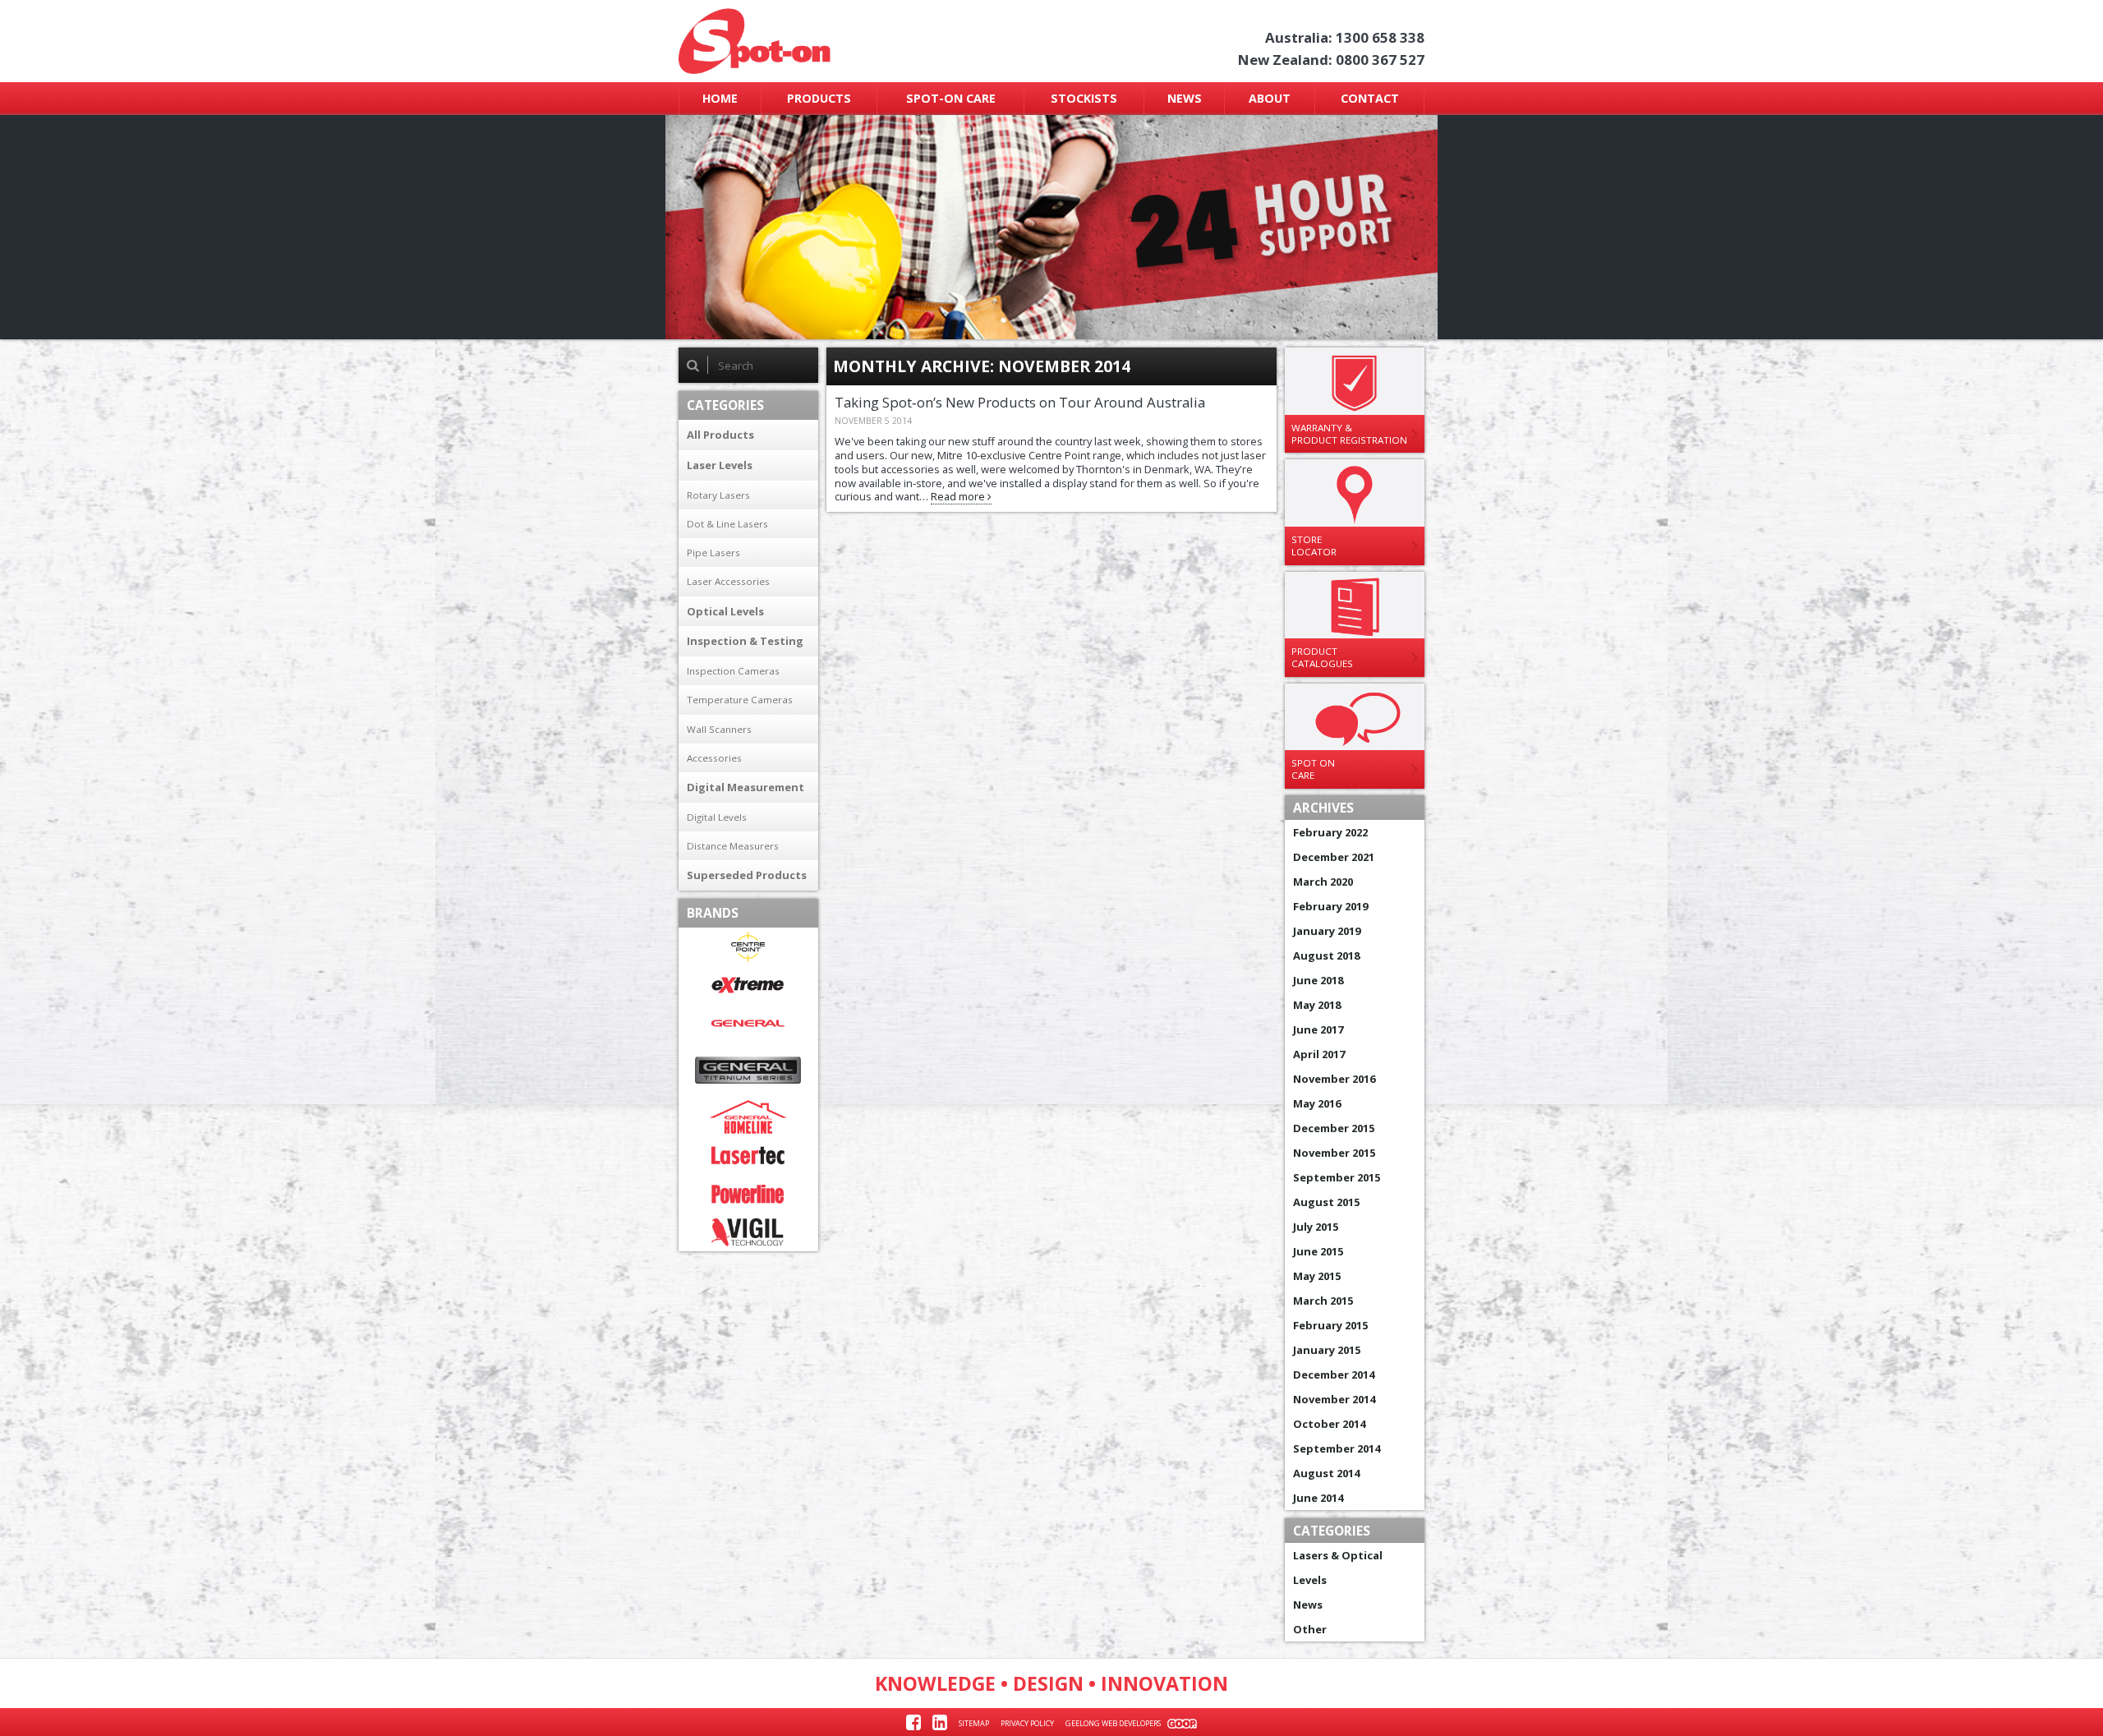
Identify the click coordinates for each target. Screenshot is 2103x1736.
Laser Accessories (728, 581)
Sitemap (974, 1723)
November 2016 (1334, 1079)
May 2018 (1317, 1005)
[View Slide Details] (1052, 227)
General (748, 1023)
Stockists (1084, 98)
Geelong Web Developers (1113, 1723)
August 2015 (1326, 1202)
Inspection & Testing (745, 641)
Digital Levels (717, 817)
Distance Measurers (733, 846)
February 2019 (1330, 906)
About (1270, 98)
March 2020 (1323, 882)
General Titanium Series (748, 1070)
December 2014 (1334, 1375)
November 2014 (1334, 1399)
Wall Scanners (719, 729)
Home (720, 98)
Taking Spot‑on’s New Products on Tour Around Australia (1020, 402)
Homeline (748, 1117)
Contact (1370, 98)
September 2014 (1337, 1448)
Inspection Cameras (733, 671)
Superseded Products (747, 875)
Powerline (748, 1194)
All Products (720, 435)
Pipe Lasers (713, 553)
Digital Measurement (745, 787)
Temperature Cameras (740, 700)
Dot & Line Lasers (727, 524)
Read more (959, 496)
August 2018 (1326, 955)
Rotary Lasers (718, 495)
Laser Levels (720, 465)
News (1185, 98)
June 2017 (1318, 1029)
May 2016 (1317, 1103)
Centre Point (748, 947)
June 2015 (1318, 1251)
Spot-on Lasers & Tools (819, 41)
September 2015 (1337, 1177)
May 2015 (1317, 1276)
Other (1310, 1629)
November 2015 (1334, 1153)
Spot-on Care (951, 98)
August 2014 (1326, 1473)
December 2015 (1334, 1128)
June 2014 (1318, 1498)
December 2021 (1334, 857)
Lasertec (748, 1156)
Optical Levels (725, 611)
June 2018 (1318, 980)
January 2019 (1327, 931)
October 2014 (1329, 1424)
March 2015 (1323, 1301)
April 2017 (1319, 1054)
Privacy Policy (1027, 1723)
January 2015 (1327, 1350)
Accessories (714, 758)
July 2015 (1316, 1227)
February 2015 (1330, 1325)
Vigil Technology (748, 1233)
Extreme (748, 985)
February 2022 (1330, 832)
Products (819, 98)
